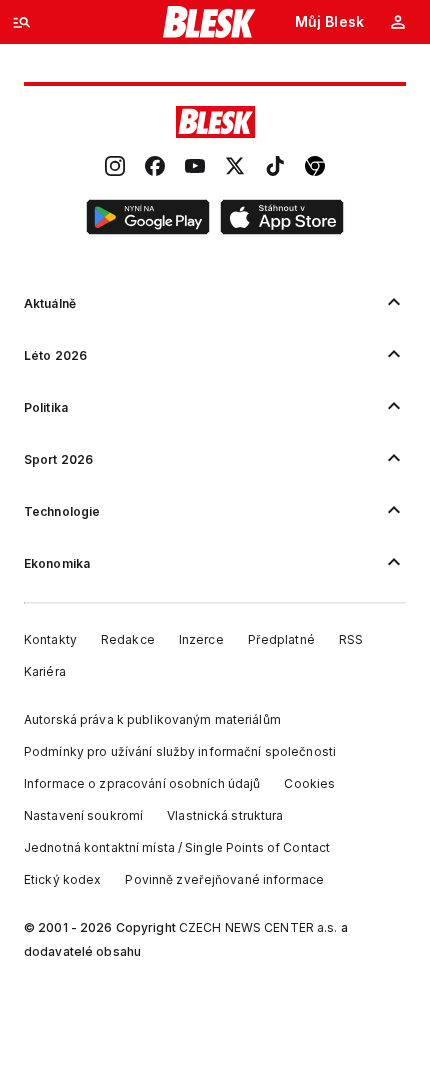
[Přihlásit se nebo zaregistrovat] (398, 22)
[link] (115, 168)
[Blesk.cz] (209, 22)
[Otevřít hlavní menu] (22, 22)
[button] (148, 220)
